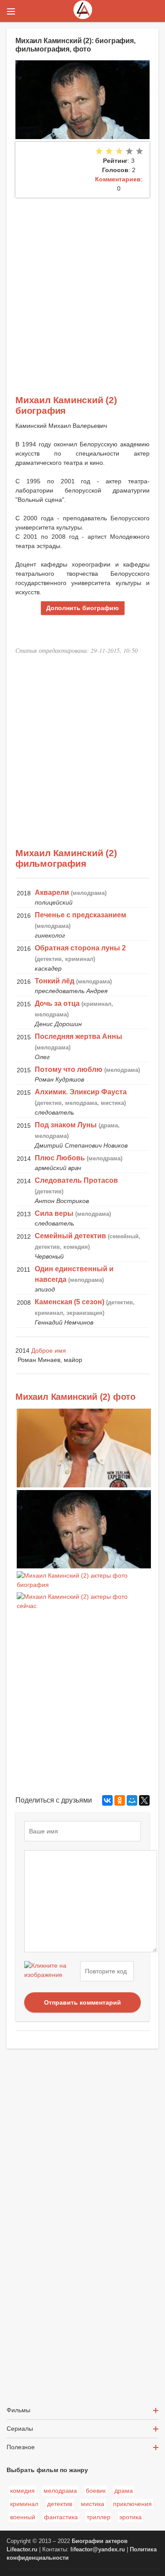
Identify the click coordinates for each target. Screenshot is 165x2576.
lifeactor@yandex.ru (98, 2550)
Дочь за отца (57, 1003)
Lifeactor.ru (22, 2550)
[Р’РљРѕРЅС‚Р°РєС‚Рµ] (107, 1800)
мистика (93, 2504)
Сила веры (54, 1213)
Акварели (52, 892)
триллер (99, 2517)
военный (23, 2517)
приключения (132, 2504)
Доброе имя (49, 1351)
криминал (24, 2504)
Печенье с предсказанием (81, 915)
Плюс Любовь (60, 1158)
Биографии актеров (100, 2541)
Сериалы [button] (20, 2429)
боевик (96, 2491)
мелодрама (60, 2491)
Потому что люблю (69, 1069)
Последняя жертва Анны (79, 1036)
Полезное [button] (21, 2447)
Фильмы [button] (18, 2410)
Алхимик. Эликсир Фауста (81, 1092)
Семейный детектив (70, 1236)
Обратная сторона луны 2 (80, 948)
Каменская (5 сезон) (70, 1302)
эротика (130, 2517)
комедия (22, 2491)
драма (124, 2491)
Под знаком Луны (66, 1125)
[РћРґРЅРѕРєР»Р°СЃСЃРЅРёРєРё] (120, 1800)
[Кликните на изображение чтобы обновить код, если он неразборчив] (51, 1971)
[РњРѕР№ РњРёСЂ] (132, 1800)
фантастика (61, 2517)
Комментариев (118, 179)
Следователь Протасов (76, 1180)
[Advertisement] (82, 285)
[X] (144, 1800)
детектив (60, 2504)
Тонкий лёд (55, 981)
